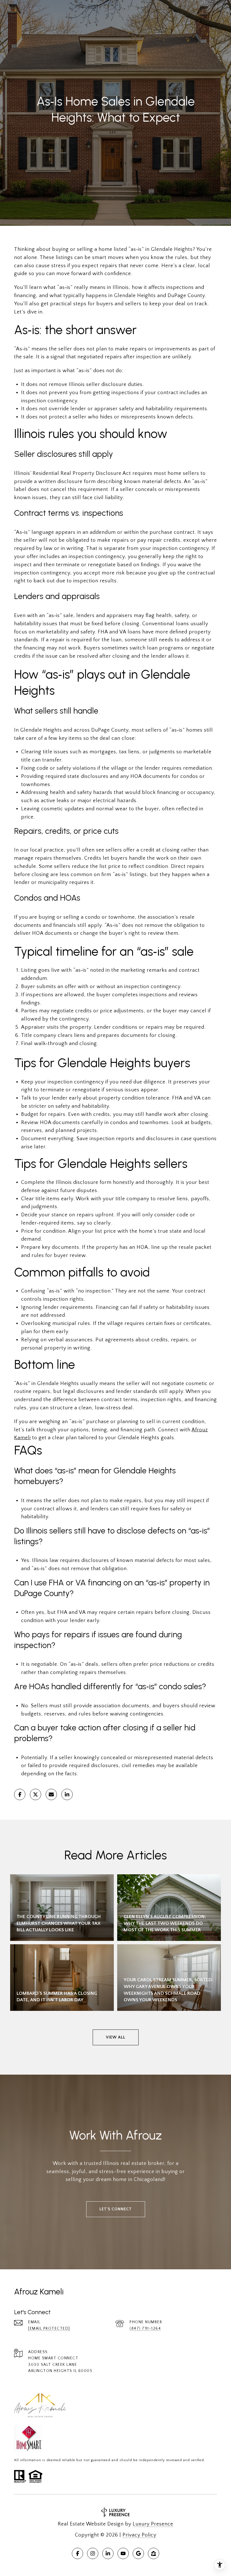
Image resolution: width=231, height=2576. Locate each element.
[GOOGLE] (138, 2553)
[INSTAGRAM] (93, 2553)
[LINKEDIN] (108, 2553)
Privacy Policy (139, 2535)
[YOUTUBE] (123, 2553)
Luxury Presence (153, 2524)
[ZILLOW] (154, 2553)
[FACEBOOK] (77, 2553)
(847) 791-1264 (145, 2329)
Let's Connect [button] (116, 2209)
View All (116, 2037)
